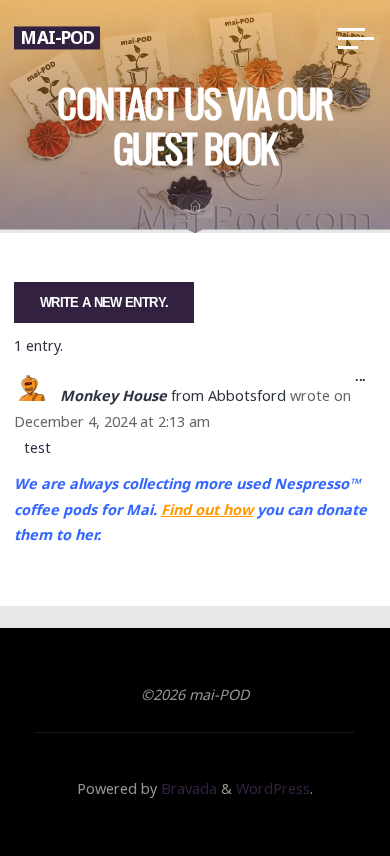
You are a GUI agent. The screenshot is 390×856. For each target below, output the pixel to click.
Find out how (207, 509)
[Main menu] (356, 38)
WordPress (273, 788)
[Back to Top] (312, 778)
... (366, 381)
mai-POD (57, 37)
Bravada (187, 788)
